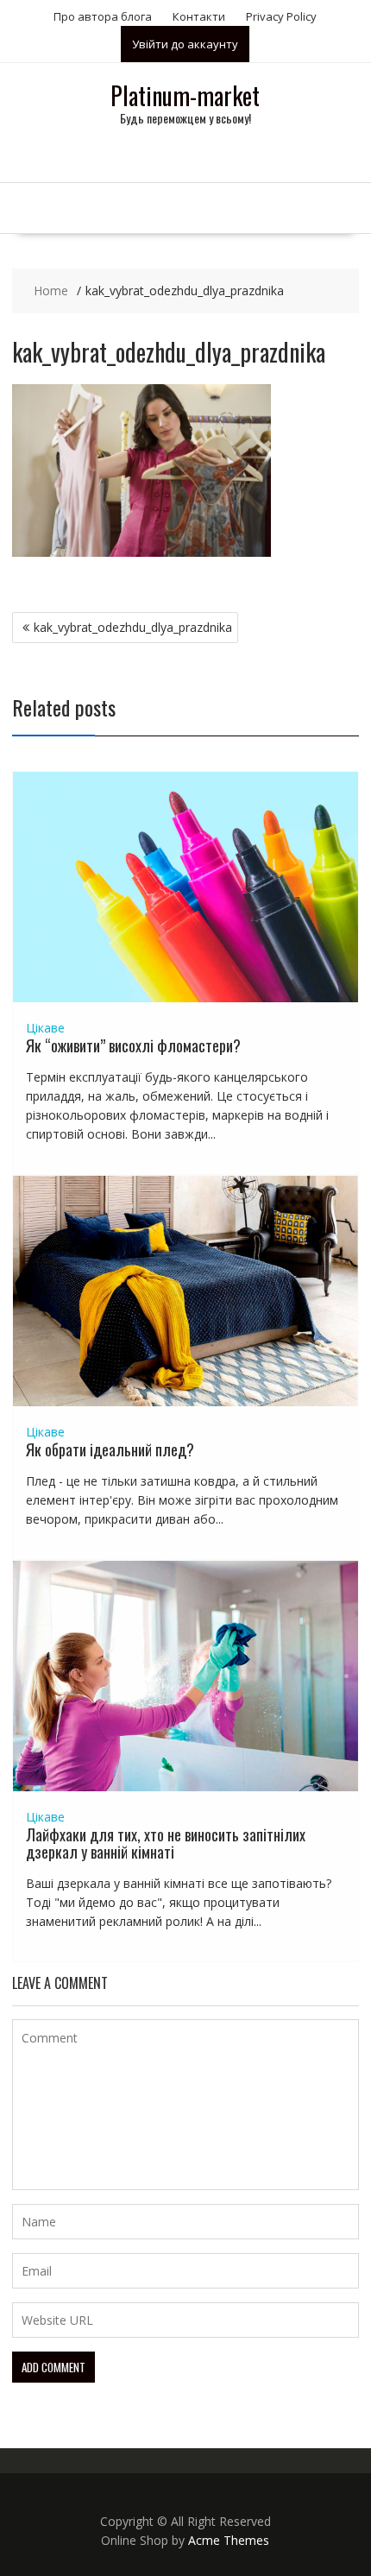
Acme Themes (229, 2540)
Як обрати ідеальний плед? (110, 1449)
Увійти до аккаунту (185, 44)
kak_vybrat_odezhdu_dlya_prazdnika (133, 627)
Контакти (199, 16)
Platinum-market (185, 95)
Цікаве (45, 1028)
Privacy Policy (281, 16)
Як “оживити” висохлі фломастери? (133, 1045)
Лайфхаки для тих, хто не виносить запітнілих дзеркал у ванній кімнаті (166, 1843)
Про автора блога (103, 16)
